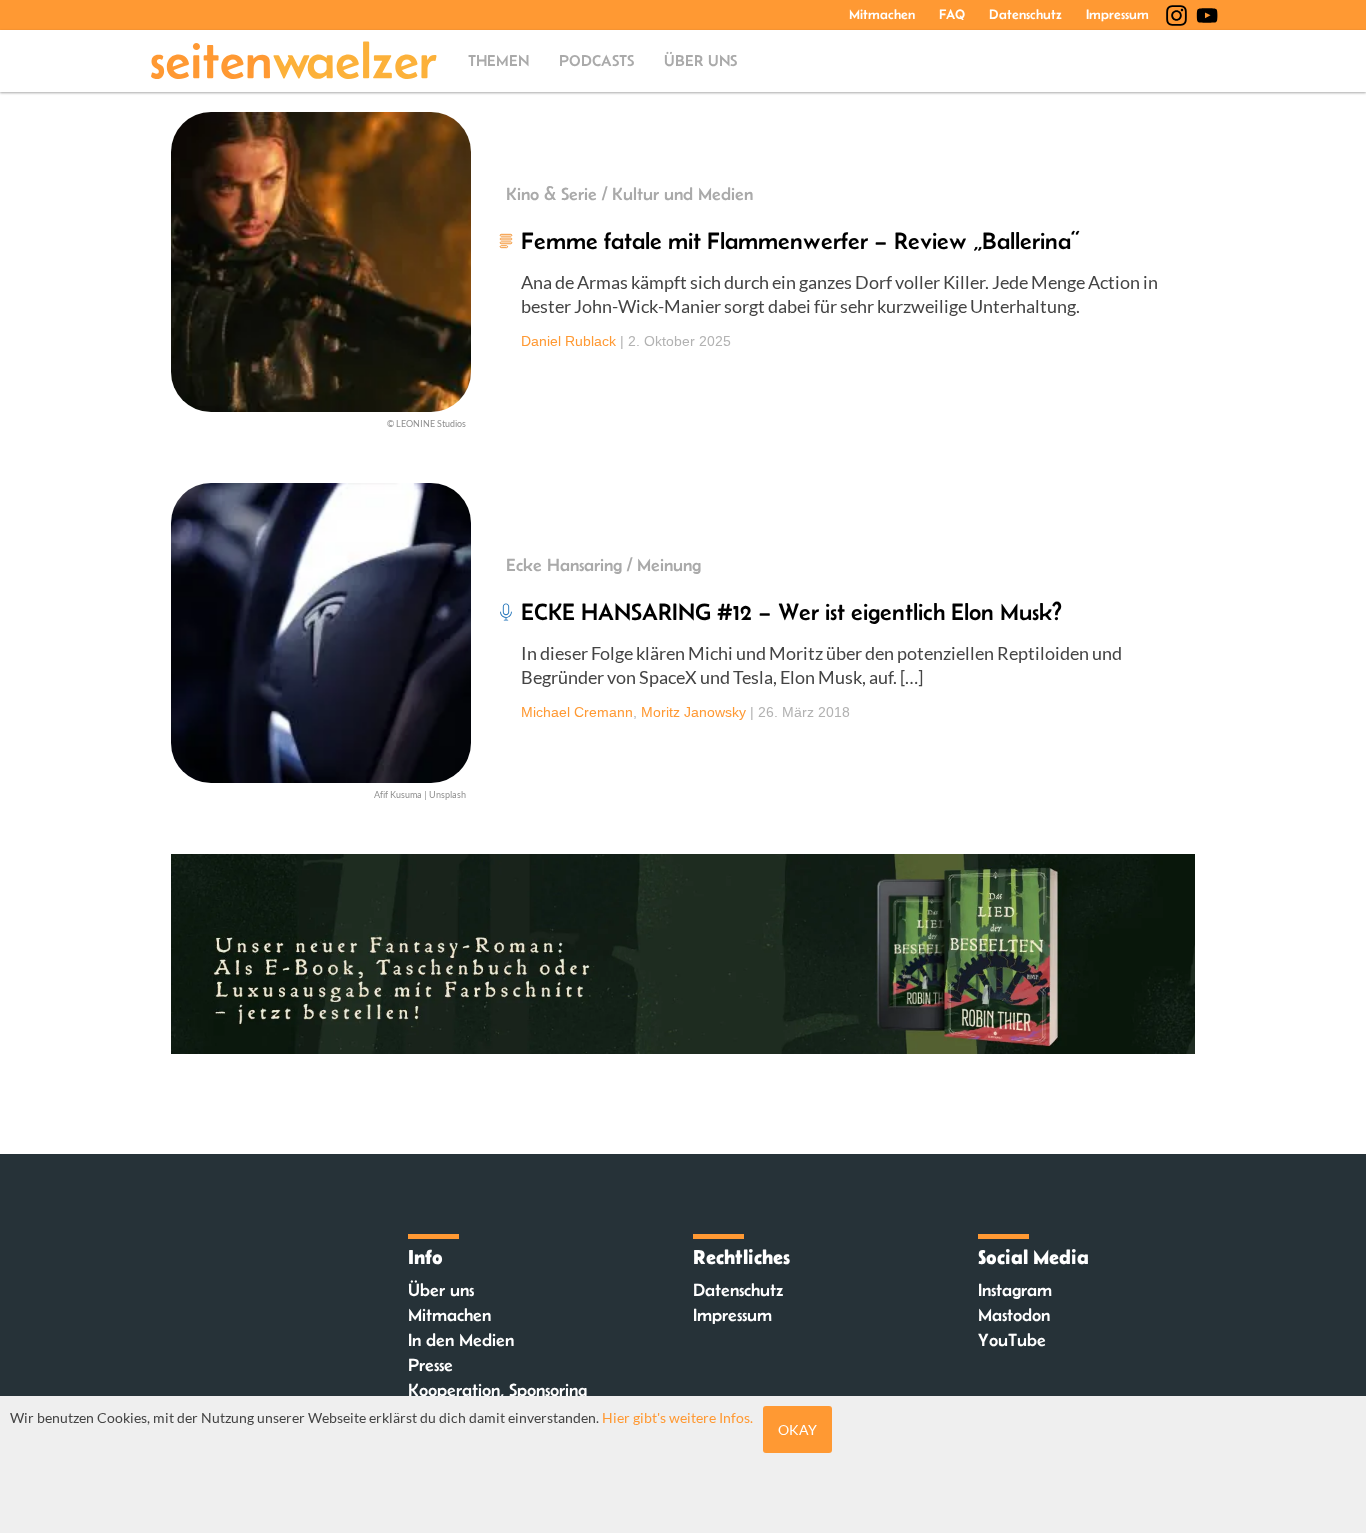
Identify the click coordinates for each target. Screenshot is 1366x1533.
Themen (498, 60)
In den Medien (461, 1340)
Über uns (700, 60)
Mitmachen (882, 14)
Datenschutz (1025, 14)
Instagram (1015, 1290)
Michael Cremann (577, 712)
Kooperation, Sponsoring (497, 1390)
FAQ (952, 14)
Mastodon (1014, 1315)
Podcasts (596, 60)
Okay (797, 1429)
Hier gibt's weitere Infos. (677, 1417)
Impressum (1117, 14)
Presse (430, 1365)
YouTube (1012, 1340)
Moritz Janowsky (693, 712)
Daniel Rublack (568, 341)
